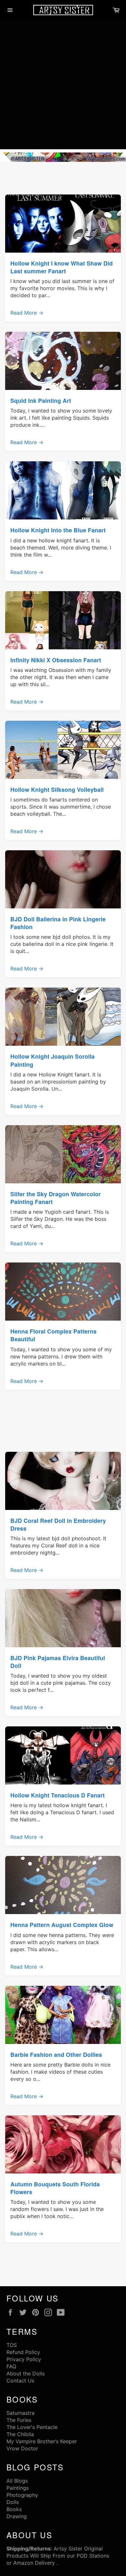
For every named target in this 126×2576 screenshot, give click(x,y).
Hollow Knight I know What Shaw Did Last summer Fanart (62, 267)
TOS (12, 2345)
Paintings (18, 2488)
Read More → (27, 313)
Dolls (13, 2502)
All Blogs (17, 2481)
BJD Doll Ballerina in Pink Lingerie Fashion (58, 923)
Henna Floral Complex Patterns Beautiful (53, 1335)
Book (13, 2509)
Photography (22, 2495)
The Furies (19, 2420)
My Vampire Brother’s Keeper (42, 2441)
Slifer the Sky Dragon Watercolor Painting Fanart (56, 1198)
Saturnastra (21, 2413)
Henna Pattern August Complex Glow (62, 1925)
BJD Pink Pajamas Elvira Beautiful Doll (58, 1662)
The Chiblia (20, 2434)
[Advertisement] (63, 86)
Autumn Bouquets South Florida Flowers (55, 2188)
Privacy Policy (24, 2359)
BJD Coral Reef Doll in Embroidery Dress (58, 1524)
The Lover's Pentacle (32, 2427)
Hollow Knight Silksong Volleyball (57, 789)
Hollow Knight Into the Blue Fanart (58, 530)
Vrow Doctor (22, 2448)
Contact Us (20, 2381)
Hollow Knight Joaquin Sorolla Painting (52, 1060)
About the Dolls (26, 2373)
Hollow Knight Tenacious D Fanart (58, 1795)
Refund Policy (23, 2352)
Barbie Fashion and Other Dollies (56, 2054)
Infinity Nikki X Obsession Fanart (56, 660)
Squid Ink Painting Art (41, 400)
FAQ (11, 2366)
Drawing (17, 2516)
